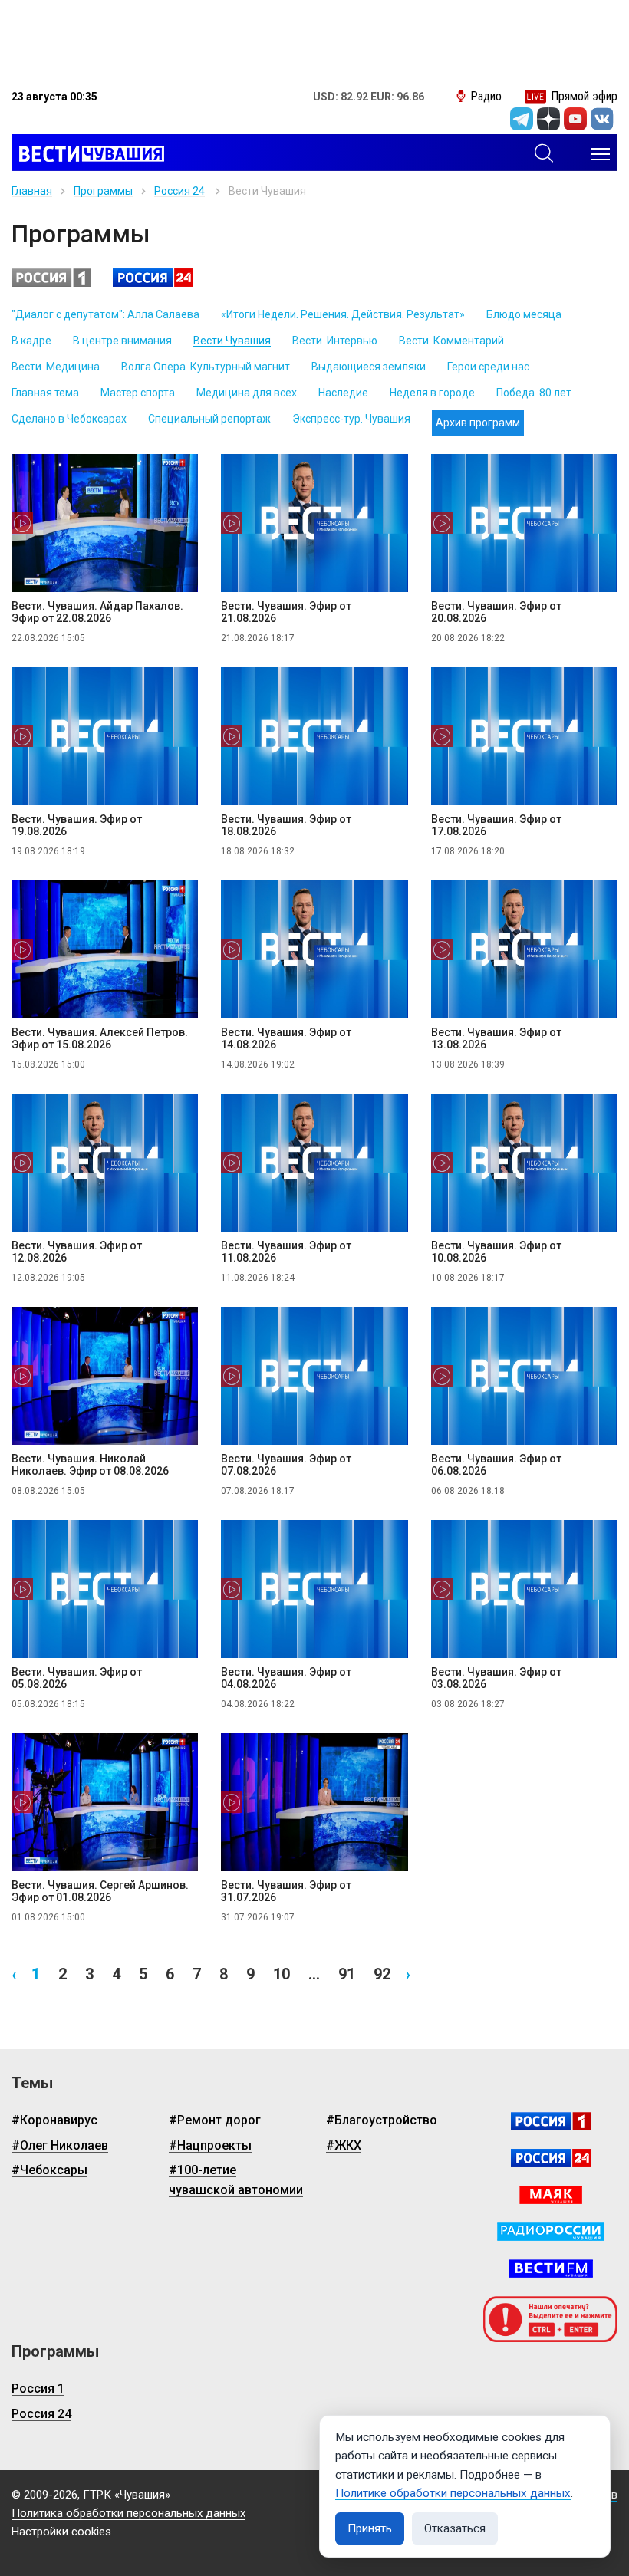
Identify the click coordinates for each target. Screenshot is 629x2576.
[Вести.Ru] (551, 2158)
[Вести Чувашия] (88, 154)
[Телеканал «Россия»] (551, 2121)
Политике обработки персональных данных (453, 2493)
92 (382, 1974)
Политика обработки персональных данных (128, 2513)
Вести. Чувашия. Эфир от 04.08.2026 (286, 1678)
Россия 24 (179, 191)
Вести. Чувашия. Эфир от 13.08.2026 (496, 1038)
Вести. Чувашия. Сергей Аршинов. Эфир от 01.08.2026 (100, 1891)
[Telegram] (522, 119)
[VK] (602, 119)
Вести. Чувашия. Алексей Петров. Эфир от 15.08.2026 (100, 1038)
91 (347, 1974)
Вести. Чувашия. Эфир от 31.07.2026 (286, 1891)
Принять (370, 2528)
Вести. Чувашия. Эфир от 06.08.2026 (496, 1465)
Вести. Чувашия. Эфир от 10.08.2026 (496, 1252)
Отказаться (455, 2528)
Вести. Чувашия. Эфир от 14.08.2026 (286, 1038)
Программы (103, 191)
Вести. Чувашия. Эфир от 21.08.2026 (286, 612)
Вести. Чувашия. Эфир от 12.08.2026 (77, 1252)
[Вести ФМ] (551, 2268)
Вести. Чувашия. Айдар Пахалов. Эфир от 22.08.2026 (97, 612)
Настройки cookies (61, 2532)
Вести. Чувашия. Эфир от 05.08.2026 (77, 1678)
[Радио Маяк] (551, 2195)
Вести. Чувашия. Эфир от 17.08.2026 (496, 825)
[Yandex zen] (548, 119)
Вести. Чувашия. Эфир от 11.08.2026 (286, 1252)
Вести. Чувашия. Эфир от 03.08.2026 (496, 1678)
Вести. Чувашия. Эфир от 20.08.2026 (496, 612)
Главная (32, 191)
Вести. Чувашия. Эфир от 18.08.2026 (286, 825)
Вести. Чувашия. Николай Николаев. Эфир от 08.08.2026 (90, 1465)
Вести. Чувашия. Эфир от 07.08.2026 (286, 1465)
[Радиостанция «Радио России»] (551, 2232)
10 (282, 1974)
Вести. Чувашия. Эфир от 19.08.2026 (77, 825)
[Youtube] (575, 119)
